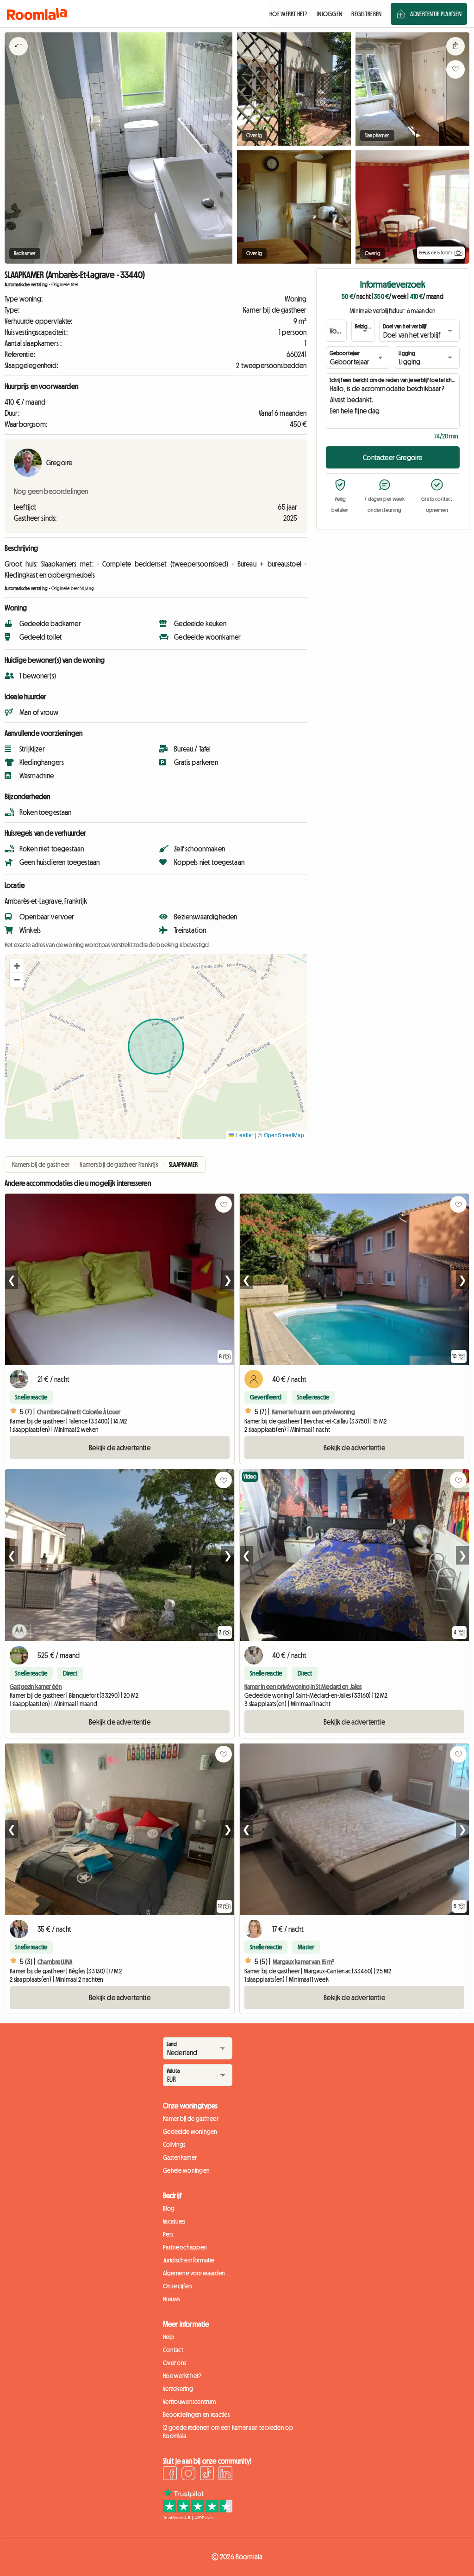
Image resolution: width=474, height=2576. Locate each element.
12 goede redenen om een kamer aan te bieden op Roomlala (228, 2432)
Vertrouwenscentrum (189, 2402)
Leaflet (244, 1135)
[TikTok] (207, 2475)
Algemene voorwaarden (194, 2273)
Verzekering (178, 2389)
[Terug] (19, 58)
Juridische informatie (189, 2260)
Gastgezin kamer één (36, 1687)
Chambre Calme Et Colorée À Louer (79, 1412)
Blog (169, 2208)
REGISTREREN (366, 14)
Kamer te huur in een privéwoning (313, 1412)
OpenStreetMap (284, 1135)
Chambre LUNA (55, 1962)
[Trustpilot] (198, 2517)
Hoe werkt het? (182, 2376)
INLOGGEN (329, 14)
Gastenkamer (180, 2157)
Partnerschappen (185, 2247)
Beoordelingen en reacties (196, 2415)
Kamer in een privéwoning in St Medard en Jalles (303, 1687)
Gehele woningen (186, 2170)
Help (168, 2337)
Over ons (175, 2363)
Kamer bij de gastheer (191, 2119)
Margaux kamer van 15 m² (303, 1962)
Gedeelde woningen (190, 2132)
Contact (173, 2350)
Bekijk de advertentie (119, 1448)
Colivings (174, 2145)
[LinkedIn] (225, 2475)
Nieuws (172, 2299)
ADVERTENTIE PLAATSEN (436, 14)
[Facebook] (170, 2475)
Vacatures (174, 2221)
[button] (17, 966)
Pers (168, 2234)
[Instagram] (188, 2475)
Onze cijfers (178, 2286)
